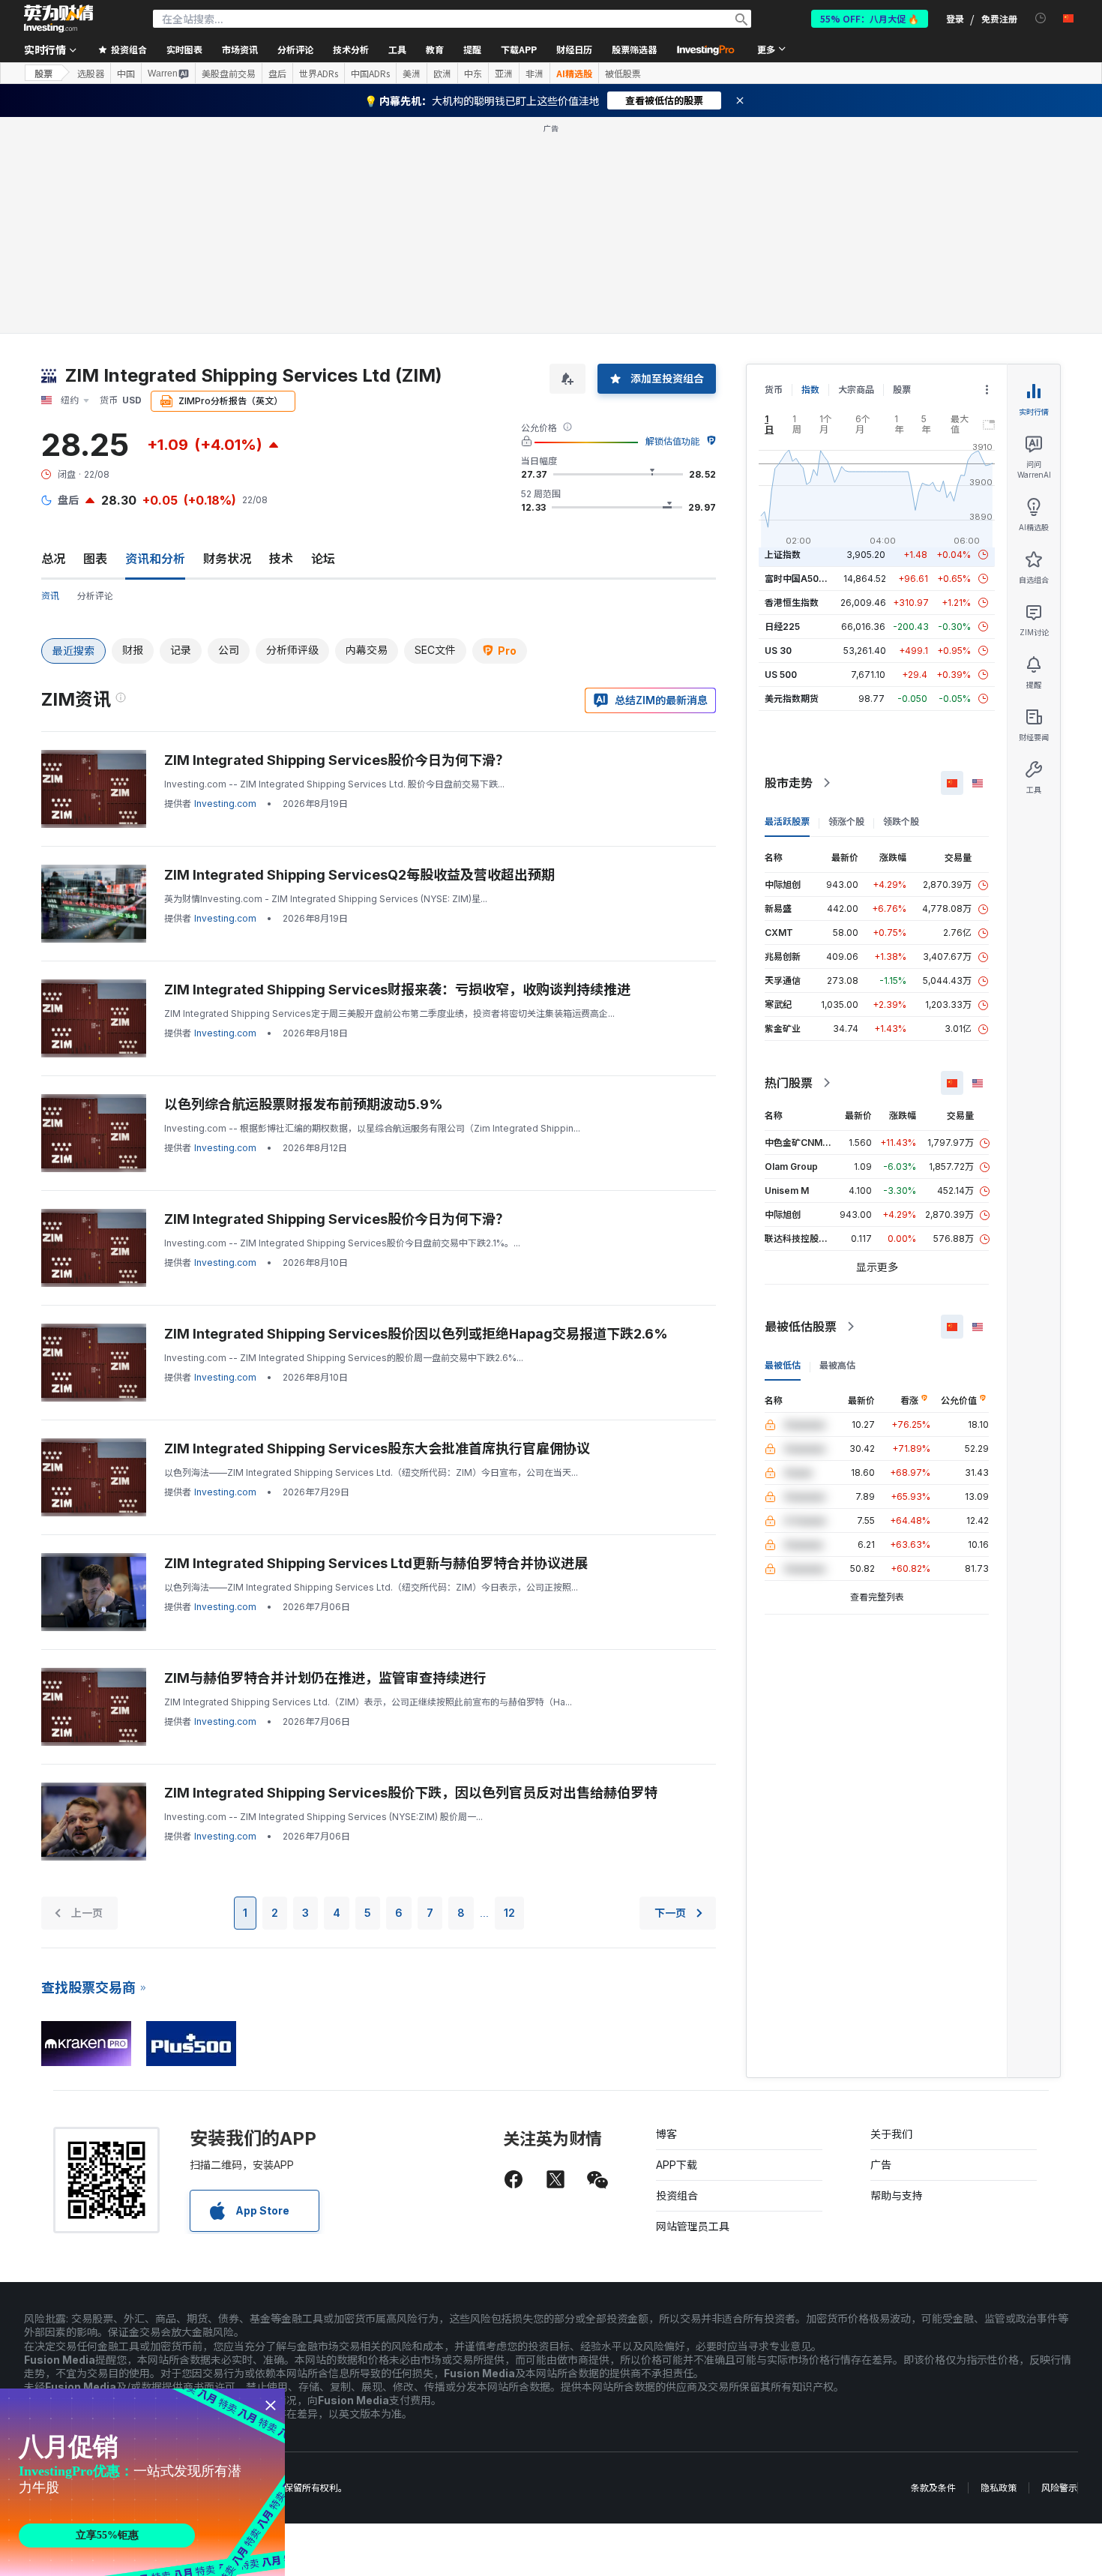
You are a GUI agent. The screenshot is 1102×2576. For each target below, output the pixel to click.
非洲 (535, 73)
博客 (666, 2134)
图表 (95, 559)
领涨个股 (846, 822)
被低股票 (623, 73)
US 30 (778, 651)
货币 (774, 390)
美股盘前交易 (229, 73)
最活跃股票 (787, 822)
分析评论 (95, 596)
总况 (53, 559)
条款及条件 (933, 2488)
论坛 (323, 559)
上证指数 (783, 555)
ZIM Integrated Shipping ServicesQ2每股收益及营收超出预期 (359, 875)
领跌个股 (901, 822)
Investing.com (225, 804)
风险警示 (1059, 2488)
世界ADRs (319, 73)
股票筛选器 (634, 49)
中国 (126, 73)
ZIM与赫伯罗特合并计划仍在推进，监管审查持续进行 (325, 1678)
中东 (473, 73)
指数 (810, 390)
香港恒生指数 (792, 603)
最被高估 (837, 1365)
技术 (281, 559)
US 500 (781, 675)
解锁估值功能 (672, 441)
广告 (881, 2165)
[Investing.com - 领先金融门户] (58, 19)
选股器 (91, 73)
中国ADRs (370, 73)
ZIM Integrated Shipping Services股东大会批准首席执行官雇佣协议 (377, 1448)
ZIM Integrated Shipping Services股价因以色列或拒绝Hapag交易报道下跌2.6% (416, 1334)
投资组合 (677, 2195)
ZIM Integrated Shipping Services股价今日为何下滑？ (337, 760)
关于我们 (891, 2134)
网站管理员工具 (693, 2226)
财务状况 (227, 559)
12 (509, 1913)
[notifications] (1041, 18)
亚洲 (504, 73)
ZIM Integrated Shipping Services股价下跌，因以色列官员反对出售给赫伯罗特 (411, 1793)
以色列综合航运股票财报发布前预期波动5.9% (304, 1104)
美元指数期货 (792, 699)
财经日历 (574, 49)
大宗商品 (856, 390)
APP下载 (677, 2165)
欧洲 (442, 73)
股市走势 (789, 783)
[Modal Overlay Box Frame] (142, 2482)
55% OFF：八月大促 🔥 (870, 18)
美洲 (412, 73)
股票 (43, 73)
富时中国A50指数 (801, 579)
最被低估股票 (801, 1327)
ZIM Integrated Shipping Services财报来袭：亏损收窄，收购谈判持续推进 (397, 990)
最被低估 (783, 1365)
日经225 (782, 627)
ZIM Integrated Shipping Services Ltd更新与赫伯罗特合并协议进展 (376, 1563)
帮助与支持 (897, 2195)
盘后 (277, 73)
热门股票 (789, 1083)
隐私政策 (999, 2488)
